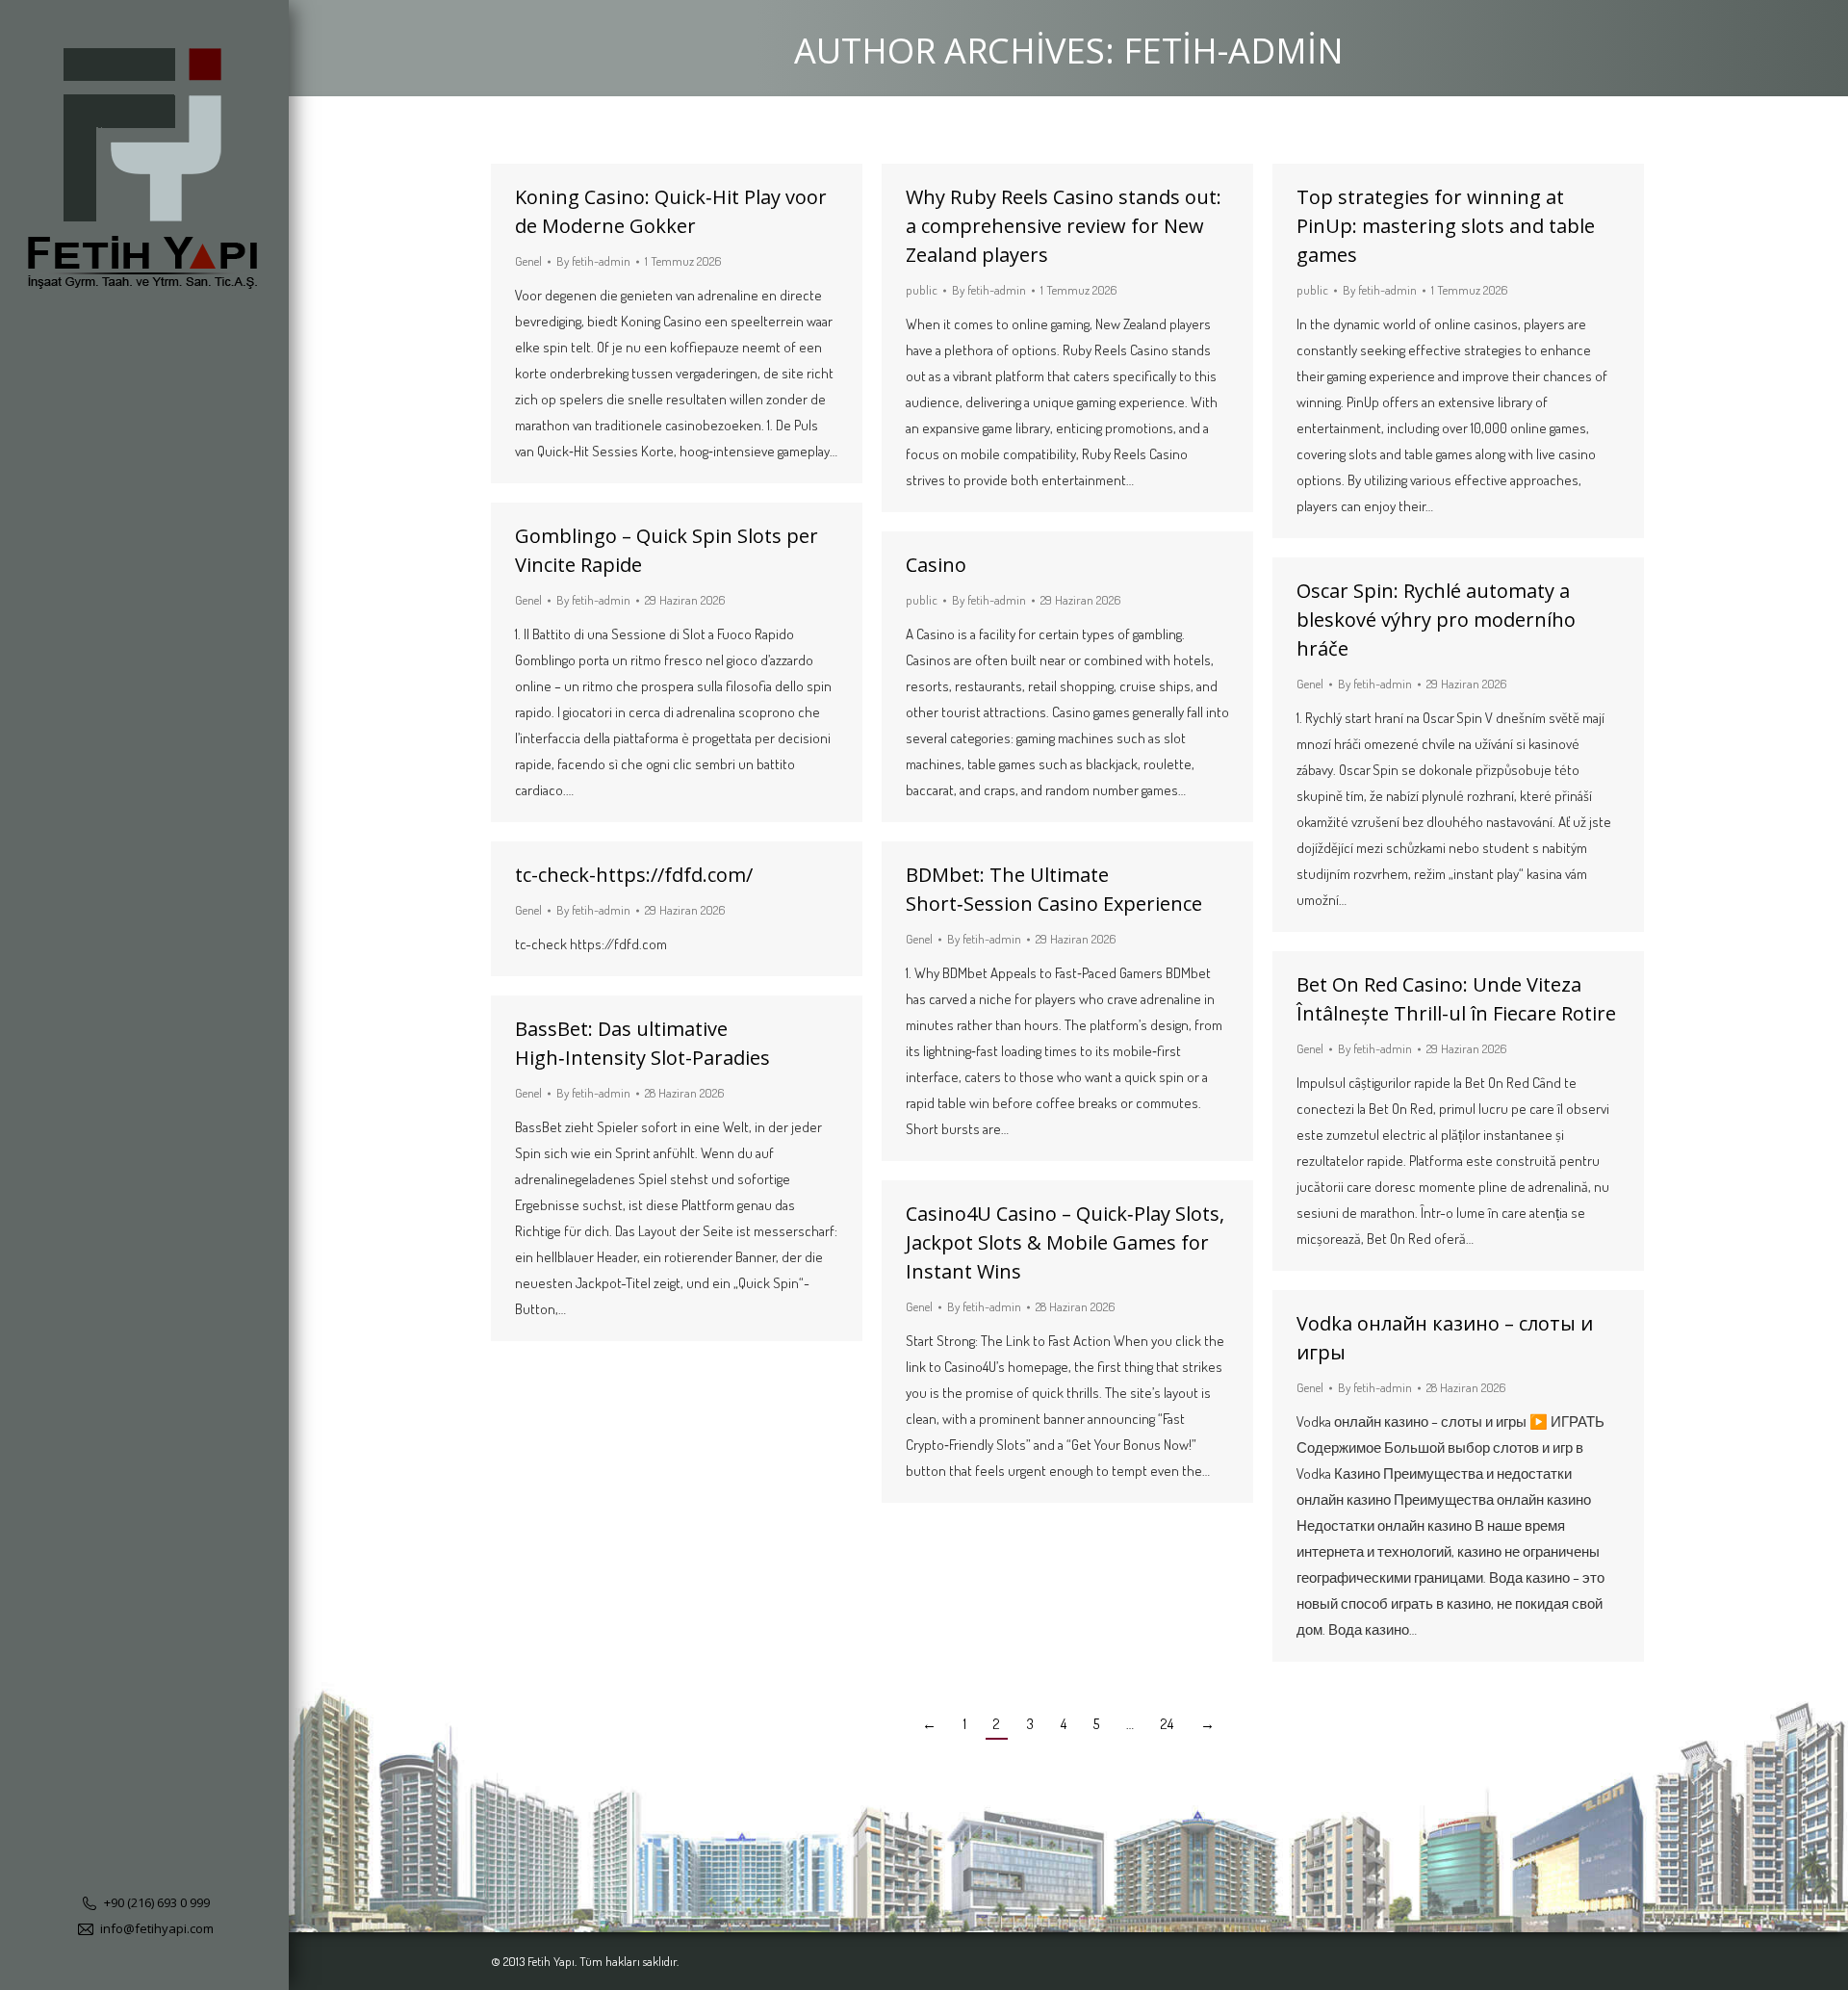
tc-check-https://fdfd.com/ (634, 875)
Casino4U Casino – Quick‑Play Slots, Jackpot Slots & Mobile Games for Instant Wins (1065, 1242)
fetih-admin (1233, 51)
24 (1167, 1724)
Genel (528, 261)
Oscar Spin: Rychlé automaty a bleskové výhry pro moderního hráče (1436, 620)
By (593, 261)
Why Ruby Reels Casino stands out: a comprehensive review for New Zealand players (1064, 226)
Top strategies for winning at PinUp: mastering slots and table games (1446, 226)
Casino (936, 565)
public (922, 290)
